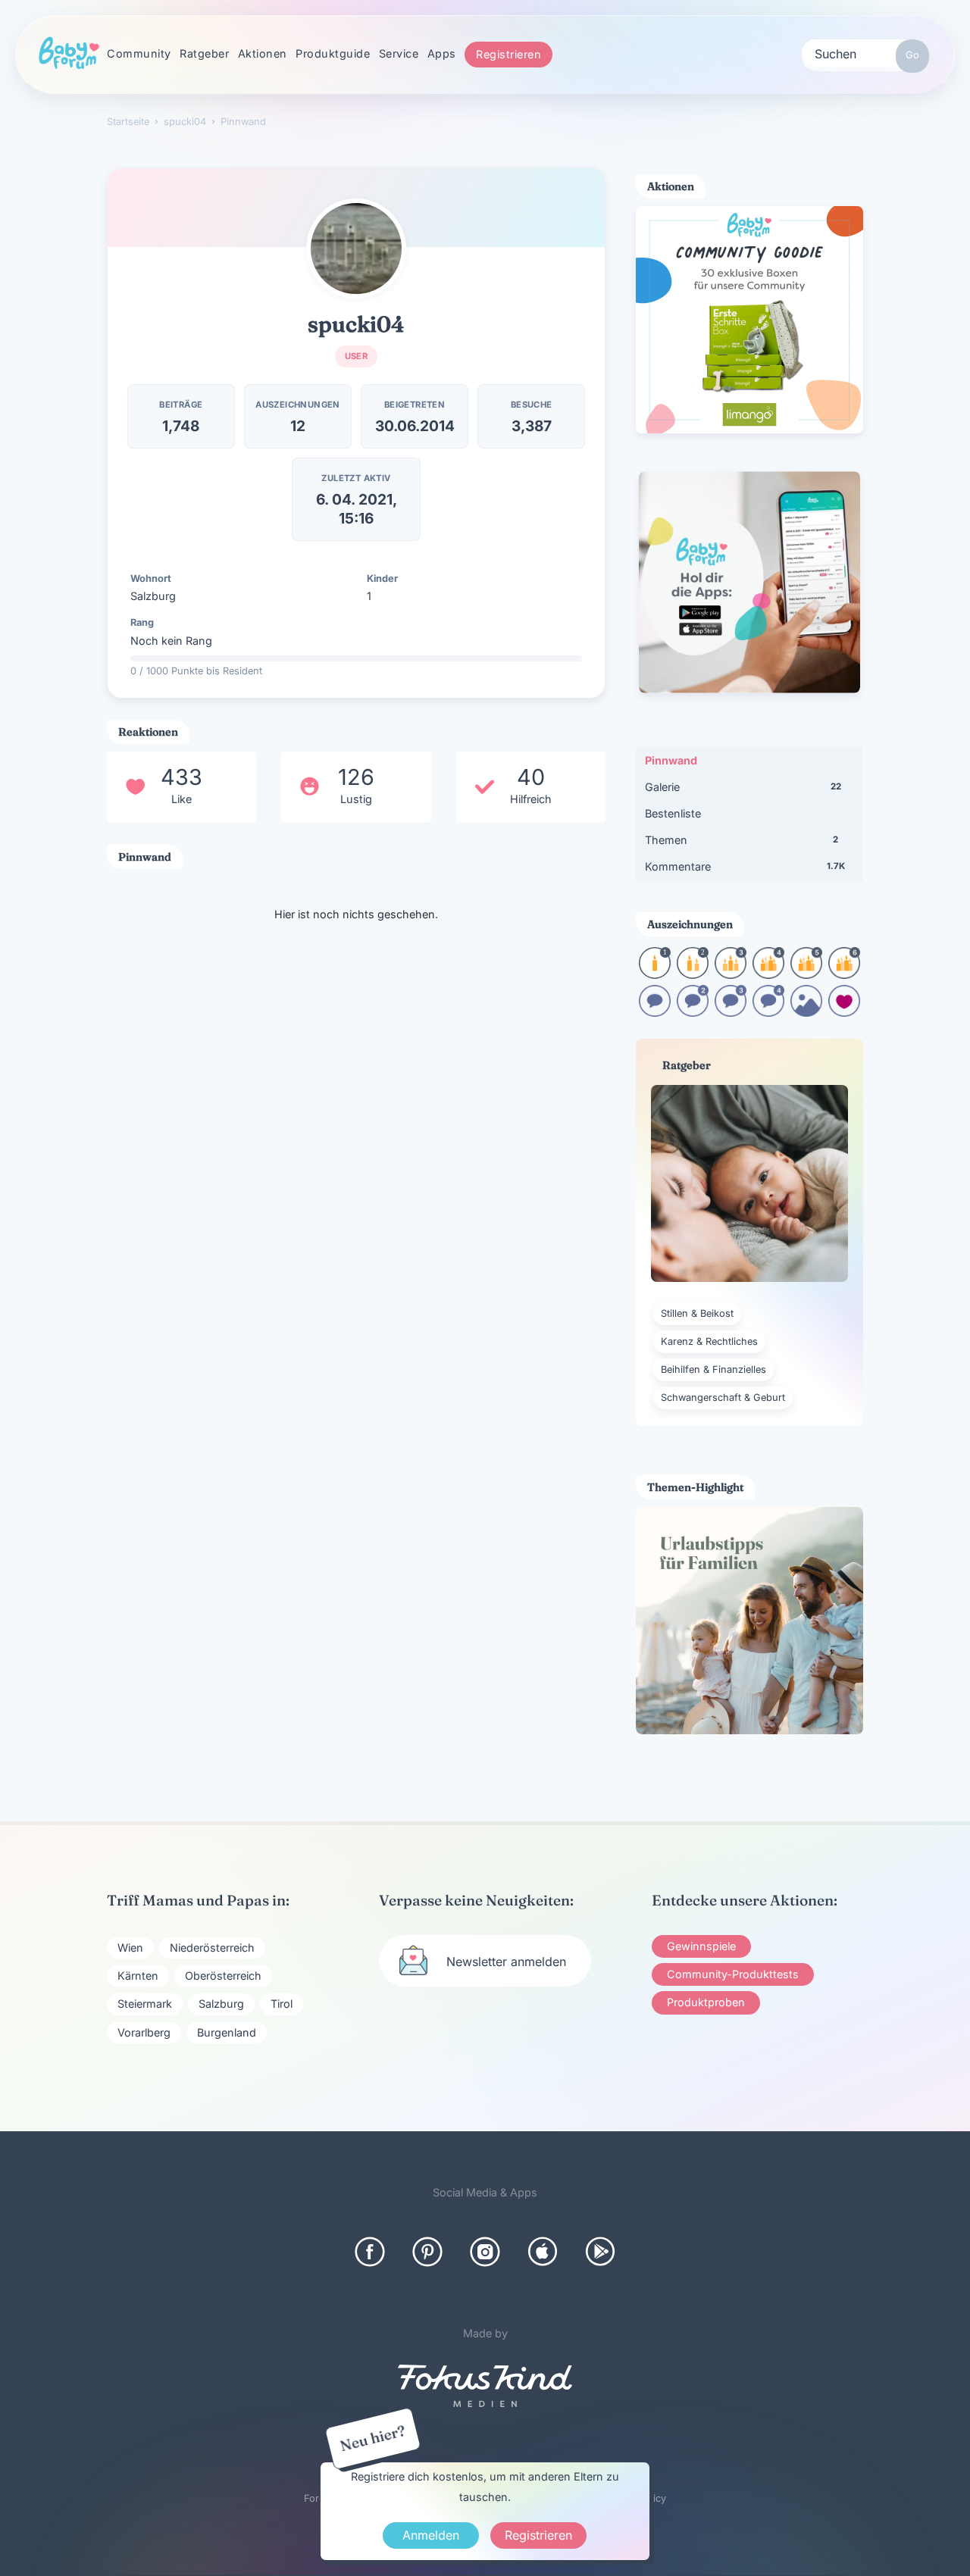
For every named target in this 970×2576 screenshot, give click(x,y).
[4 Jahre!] (768, 974)
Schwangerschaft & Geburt (723, 1397)
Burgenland (227, 2032)
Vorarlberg (144, 2032)
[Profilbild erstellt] (806, 1012)
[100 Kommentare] (693, 1012)
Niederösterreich (212, 1948)
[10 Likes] (844, 1012)
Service (399, 53)
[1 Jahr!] (655, 974)
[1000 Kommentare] (768, 1012)
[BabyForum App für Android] (600, 2252)
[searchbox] (865, 53)
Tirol (282, 2004)
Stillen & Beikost (697, 1313)
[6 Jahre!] (844, 974)
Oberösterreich (223, 1976)
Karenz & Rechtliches (709, 1341)
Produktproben (706, 2002)
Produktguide (333, 53)
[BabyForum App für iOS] (543, 2252)
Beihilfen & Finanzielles (713, 1369)
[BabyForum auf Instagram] (485, 2252)
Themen (742, 840)
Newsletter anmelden (506, 1962)
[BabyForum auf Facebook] (370, 2252)
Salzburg (221, 2004)
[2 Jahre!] (693, 974)
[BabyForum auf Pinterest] (427, 2252)
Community (139, 53)
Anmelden (431, 2535)
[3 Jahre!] (731, 974)
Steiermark (145, 2004)
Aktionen (263, 53)
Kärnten (138, 1976)
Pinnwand (671, 760)
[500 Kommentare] (731, 1012)
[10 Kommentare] (655, 1012)
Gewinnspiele (701, 1946)
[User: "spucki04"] (356, 249)
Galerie (743, 787)
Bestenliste (673, 813)
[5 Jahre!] (806, 974)
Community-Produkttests (733, 1974)
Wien (130, 1948)
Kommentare (745, 866)
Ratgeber (204, 53)
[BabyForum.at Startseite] (69, 54)
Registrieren (508, 54)
